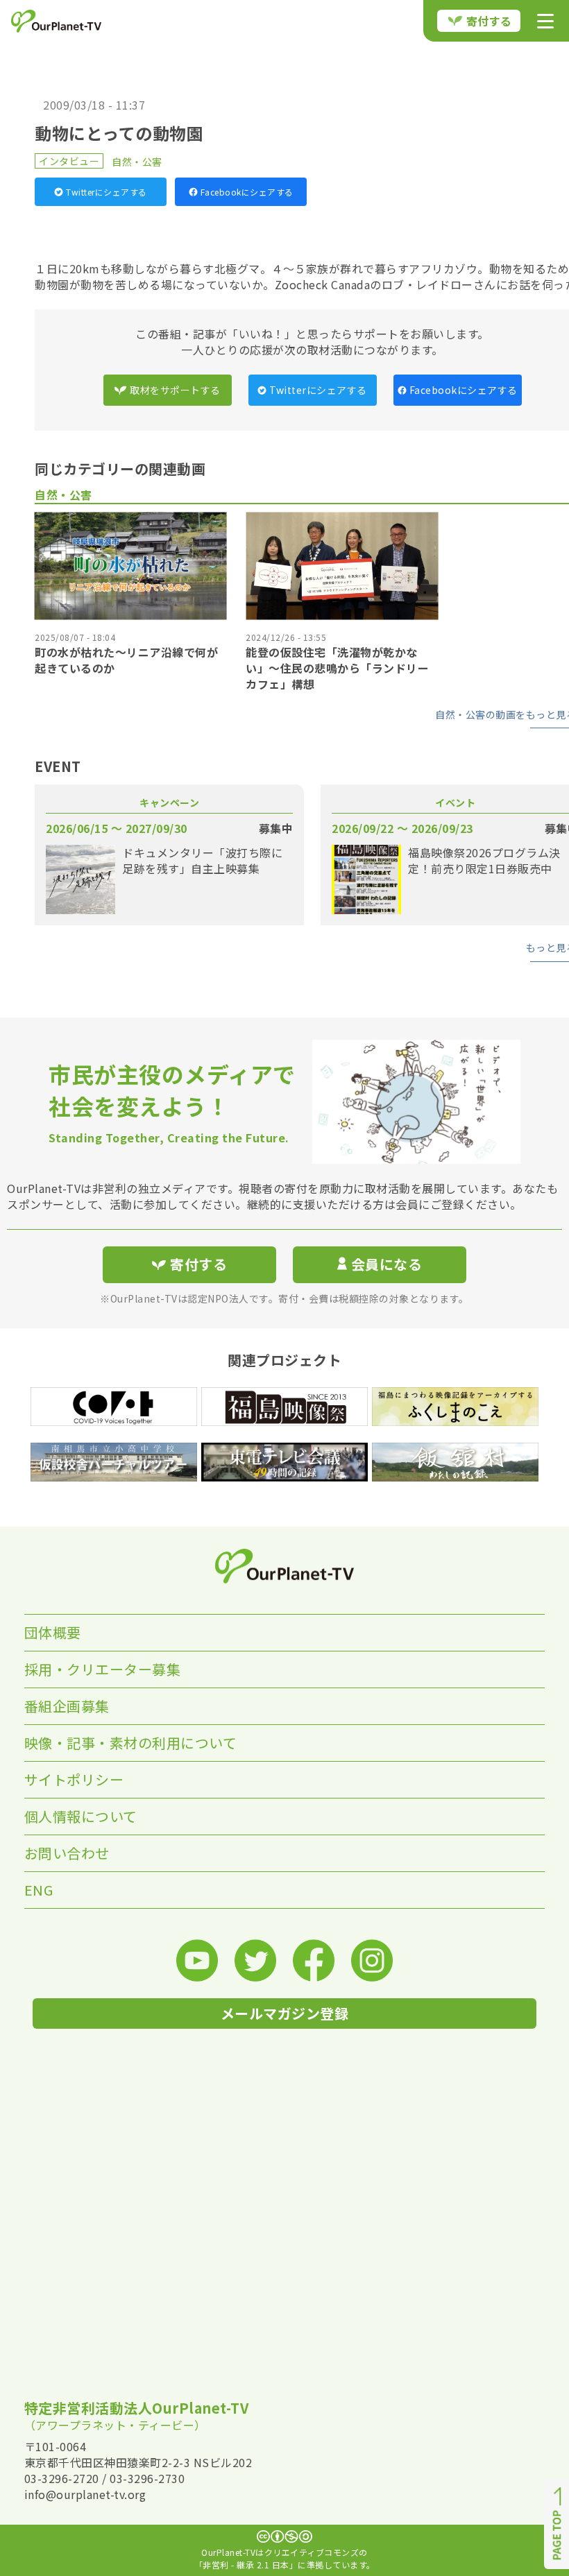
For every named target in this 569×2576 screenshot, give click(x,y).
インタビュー (69, 161)
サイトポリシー (74, 1779)
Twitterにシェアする (107, 192)
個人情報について (81, 1816)
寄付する (489, 21)
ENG (39, 1890)
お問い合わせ (67, 1853)
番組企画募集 (67, 1706)
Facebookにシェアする (247, 192)
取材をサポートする (175, 390)
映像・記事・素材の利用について (131, 1743)
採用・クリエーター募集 (103, 1669)
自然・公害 (137, 162)
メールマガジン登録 (285, 2013)
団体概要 (53, 1632)
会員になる (387, 1264)
